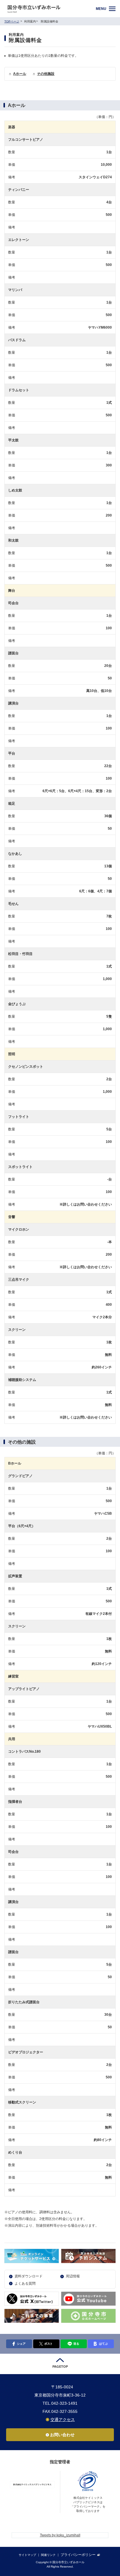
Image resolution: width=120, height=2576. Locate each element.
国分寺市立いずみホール (49, 9)
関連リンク (48, 2555)
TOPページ (12, 21)
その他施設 (46, 74)
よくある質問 (25, 2283)
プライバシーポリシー (78, 2555)
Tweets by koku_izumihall (60, 2535)
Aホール (20, 74)
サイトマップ (27, 2555)
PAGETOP (60, 2367)
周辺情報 (73, 2276)
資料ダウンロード (29, 2276)
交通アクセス (63, 2420)
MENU (101, 9)
